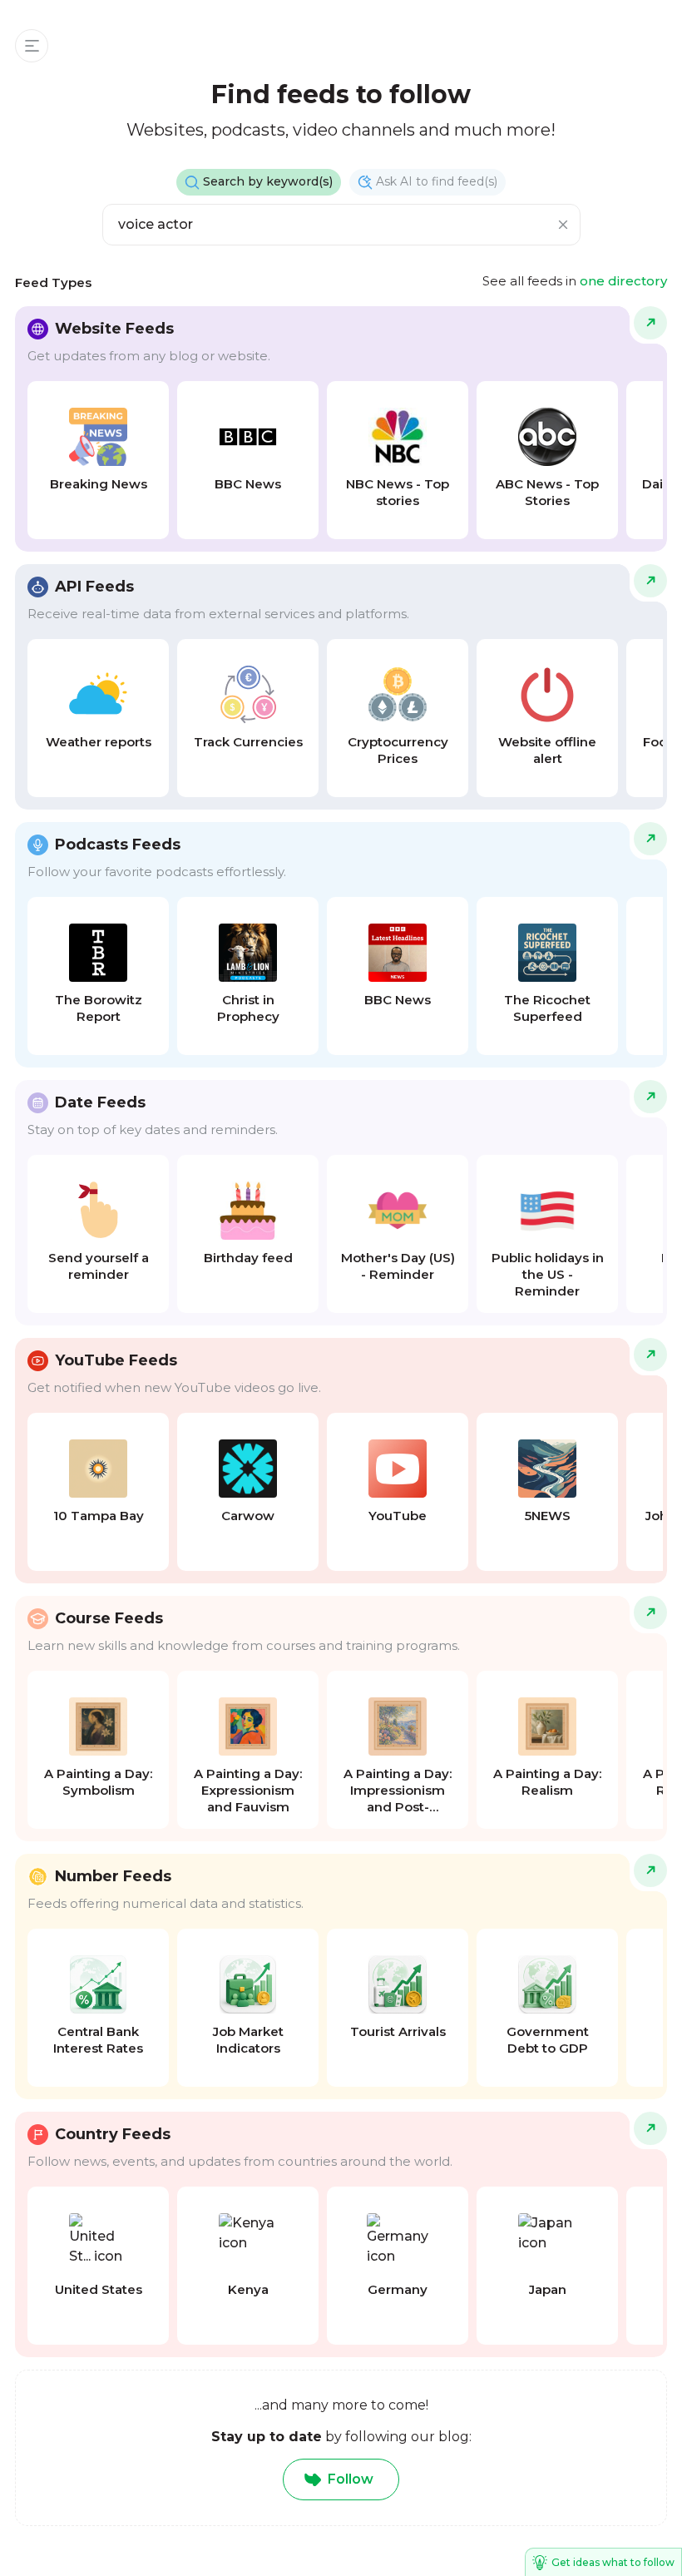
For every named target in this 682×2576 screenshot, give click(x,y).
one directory (623, 281)
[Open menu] (32, 46)
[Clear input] (563, 225)
